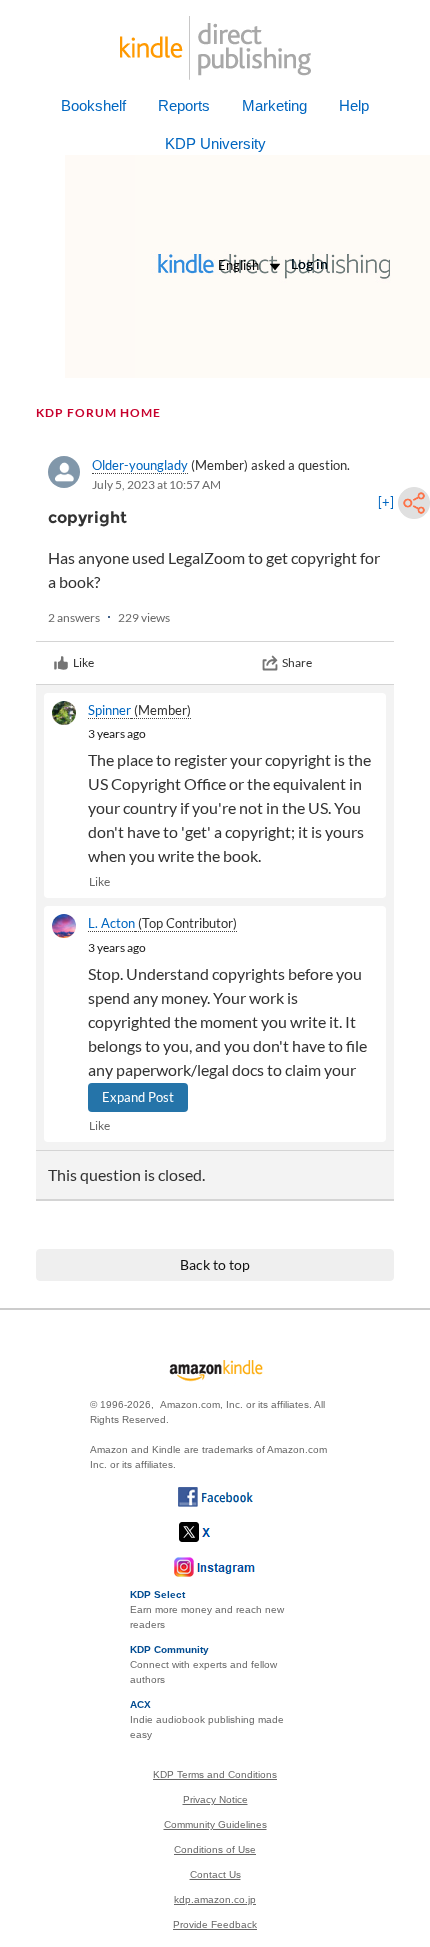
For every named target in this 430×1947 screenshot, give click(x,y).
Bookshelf (93, 105)
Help (354, 105)
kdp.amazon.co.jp (215, 1899)
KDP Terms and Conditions (215, 1774)
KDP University (215, 143)
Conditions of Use (215, 1849)
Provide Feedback (215, 1924)
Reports (184, 105)
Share (297, 662)
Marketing (274, 105)
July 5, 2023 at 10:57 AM (156, 484)
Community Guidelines (215, 1824)
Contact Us (215, 1874)
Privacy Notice (215, 1799)
